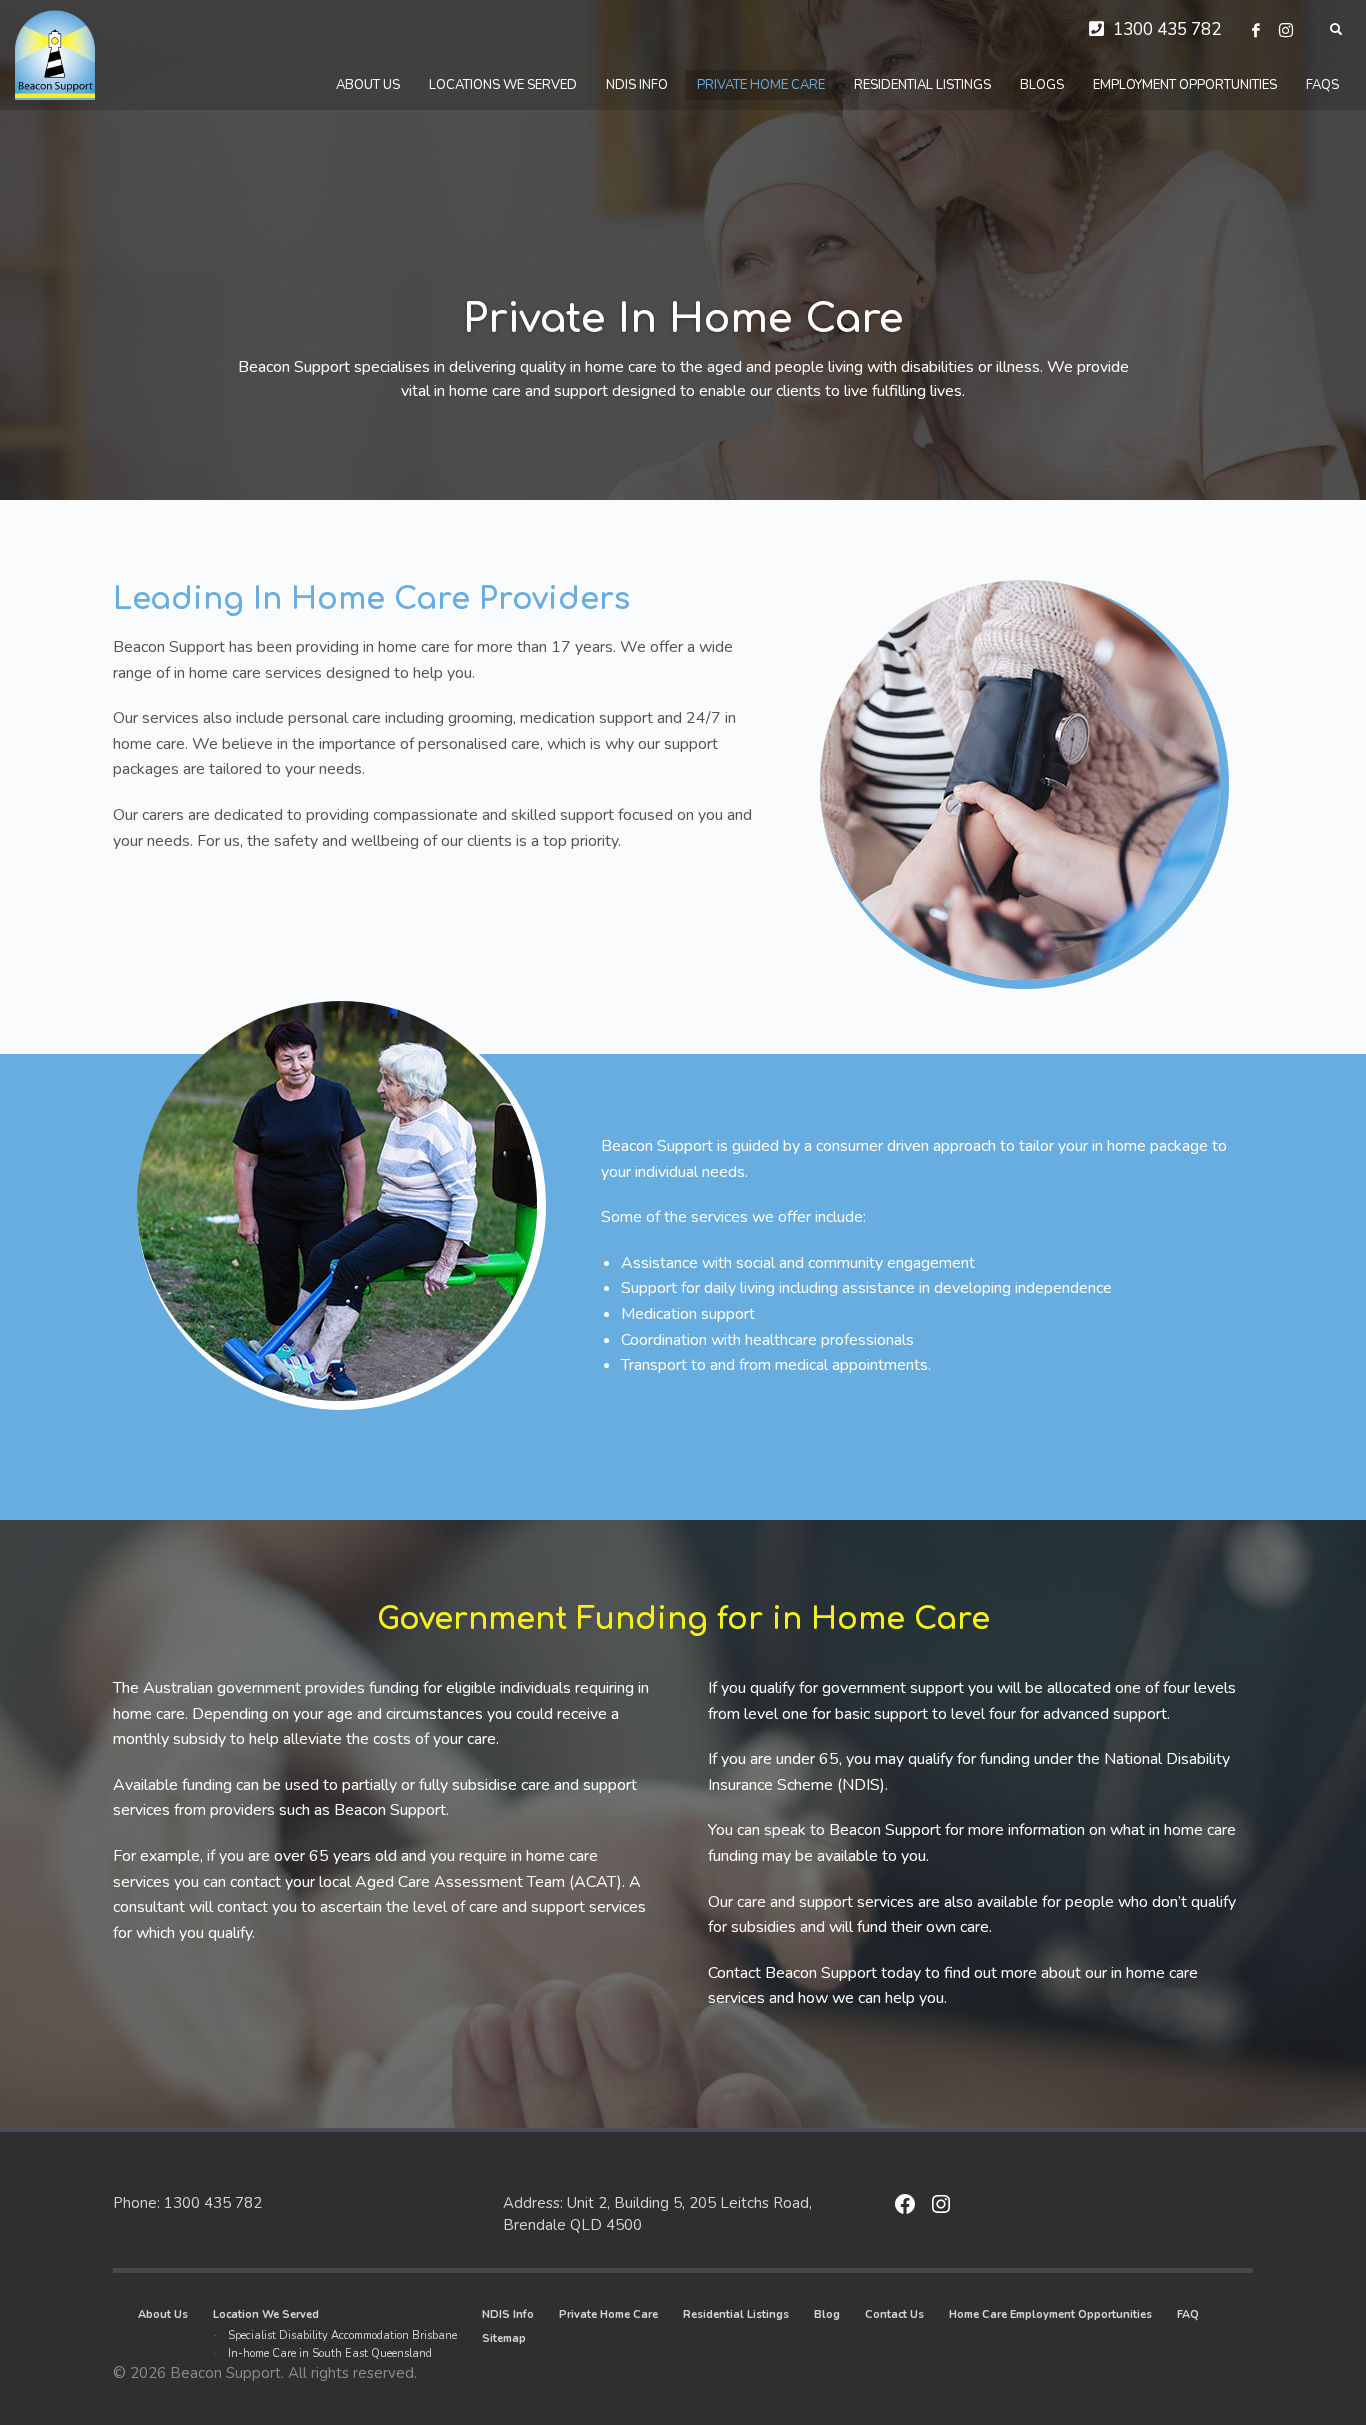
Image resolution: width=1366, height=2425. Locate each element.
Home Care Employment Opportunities (1050, 2314)
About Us (163, 2314)
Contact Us (894, 2314)
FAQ (1188, 2314)
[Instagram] (1286, 30)
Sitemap (504, 2338)
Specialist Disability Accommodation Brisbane (342, 2335)
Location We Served (266, 2314)
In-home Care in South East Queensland (330, 2353)
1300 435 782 (1167, 29)
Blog (827, 2314)
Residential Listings (736, 2314)
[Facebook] (1256, 30)
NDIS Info (508, 2314)
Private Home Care (608, 2314)
